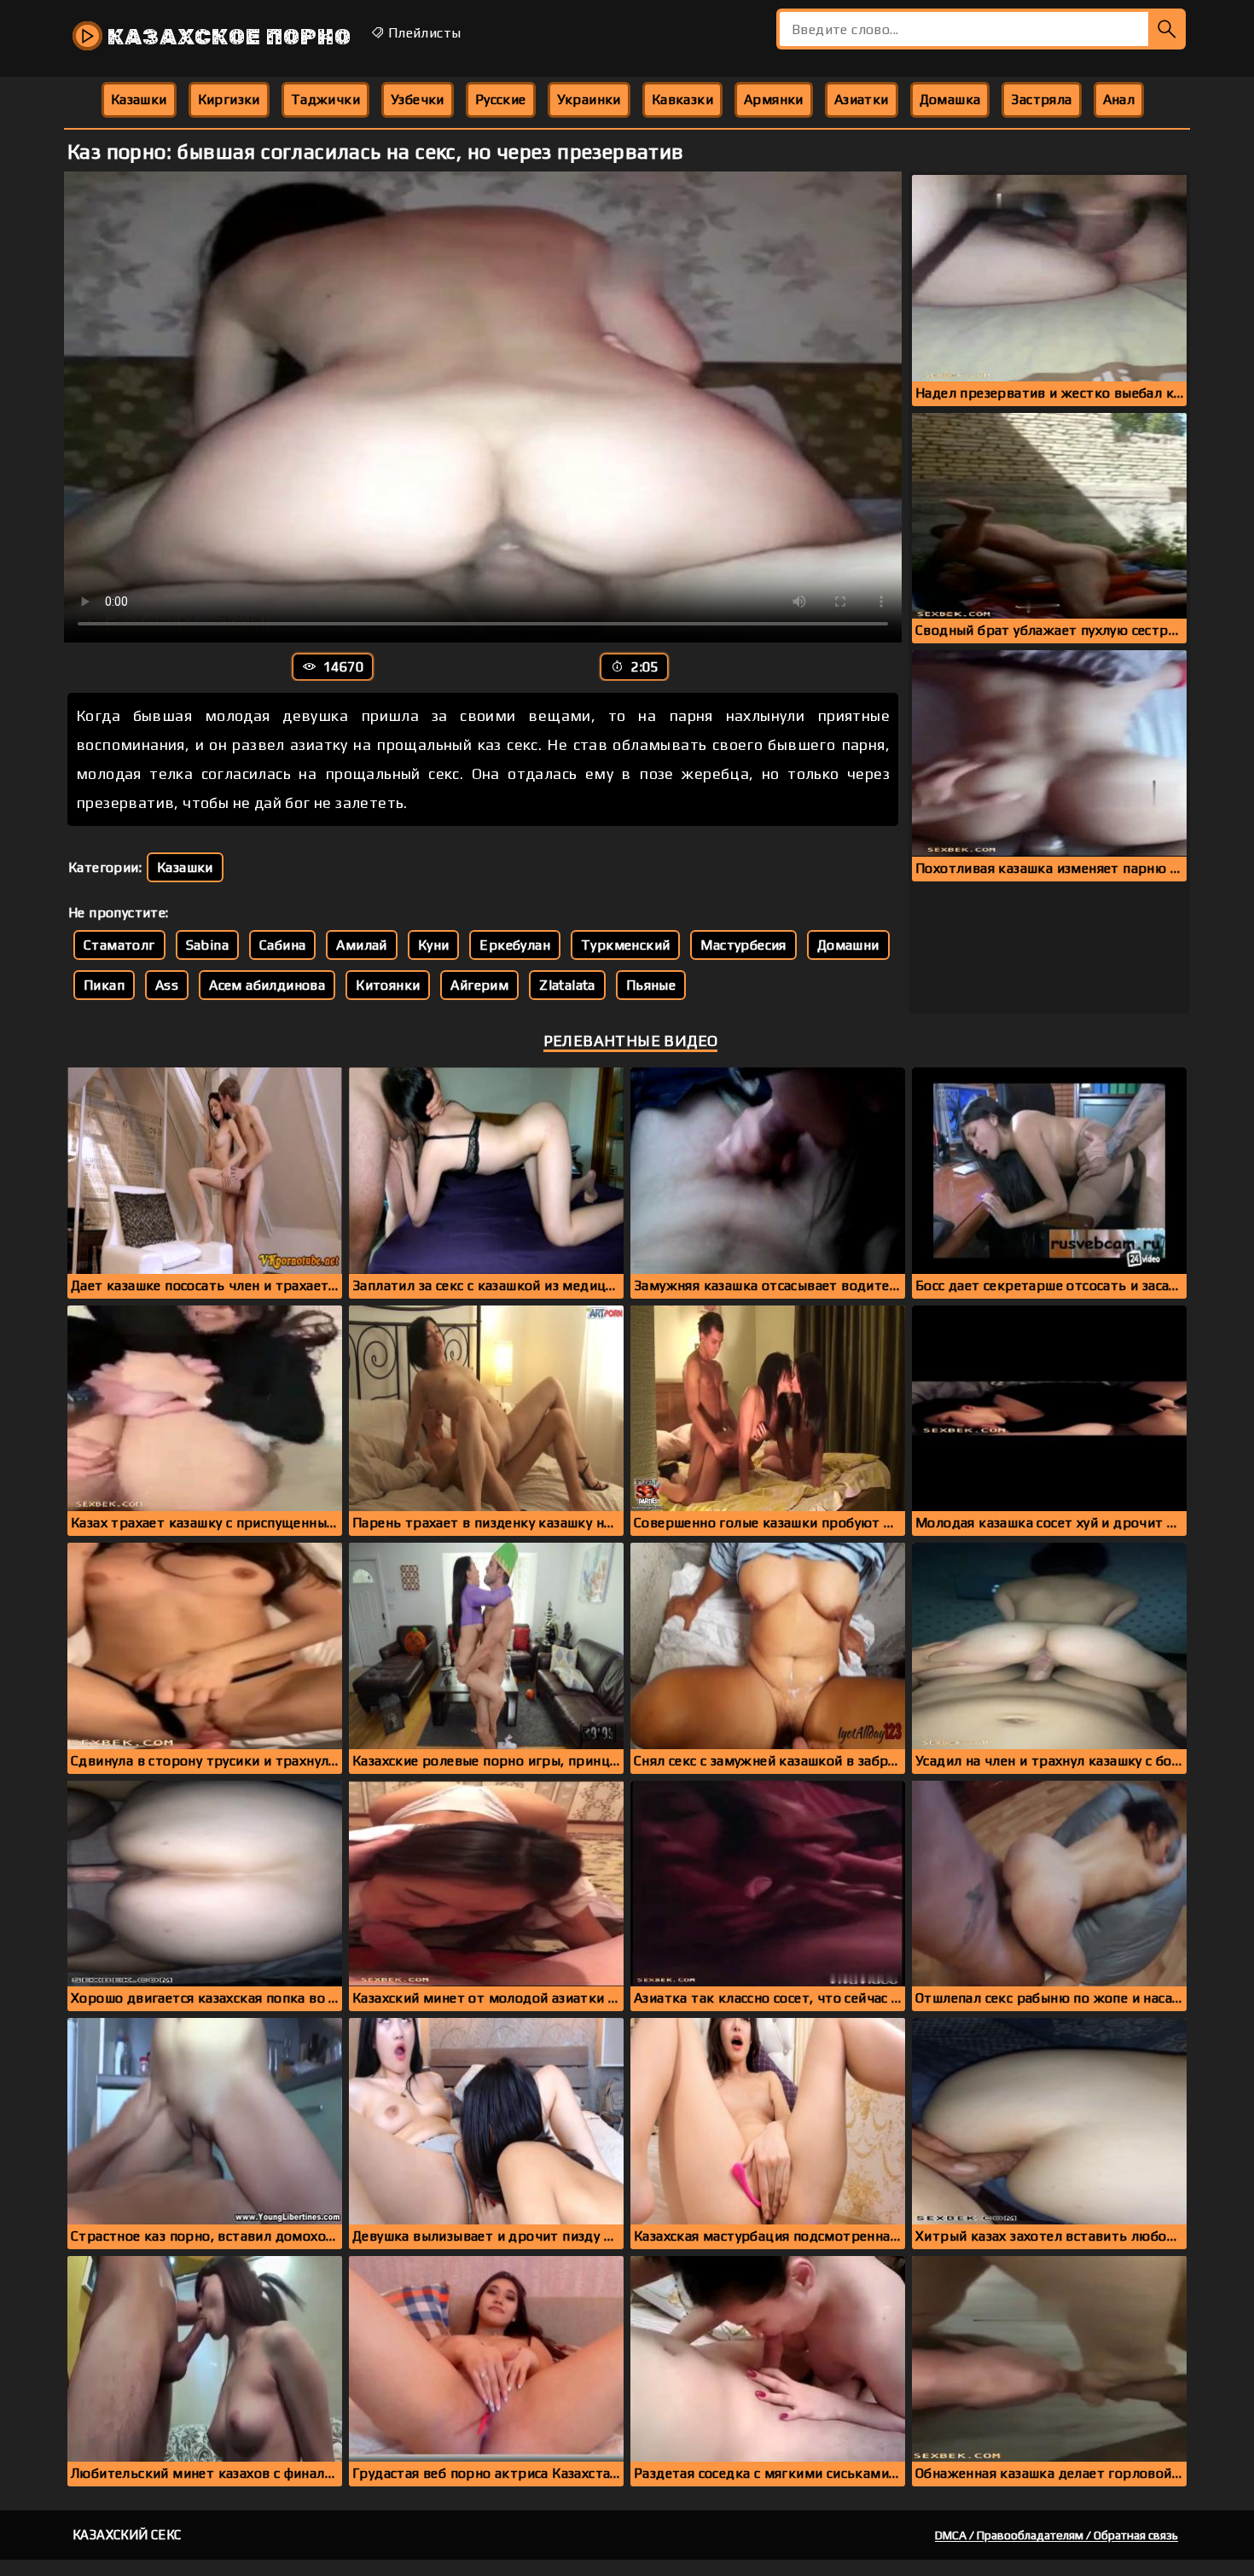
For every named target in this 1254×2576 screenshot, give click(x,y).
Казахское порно (227, 37)
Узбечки (418, 99)
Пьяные (651, 985)
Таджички (325, 99)
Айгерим (479, 985)
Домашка (950, 99)
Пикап (104, 985)
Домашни (848, 945)
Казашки (139, 99)
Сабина (282, 945)
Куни (434, 945)
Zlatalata (567, 985)
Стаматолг (119, 945)
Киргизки (229, 99)
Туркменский (625, 945)
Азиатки (862, 99)
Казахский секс (127, 2535)
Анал (1119, 99)
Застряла (1041, 99)
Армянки (774, 99)
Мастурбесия (743, 945)
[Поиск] (1167, 29)
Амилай (361, 945)
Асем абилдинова (267, 985)
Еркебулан (515, 945)
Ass (167, 985)
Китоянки (388, 985)
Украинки (589, 99)
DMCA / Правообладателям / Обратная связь (1057, 2535)
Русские (501, 99)
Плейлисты (422, 33)
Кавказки (682, 99)
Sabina (207, 945)
